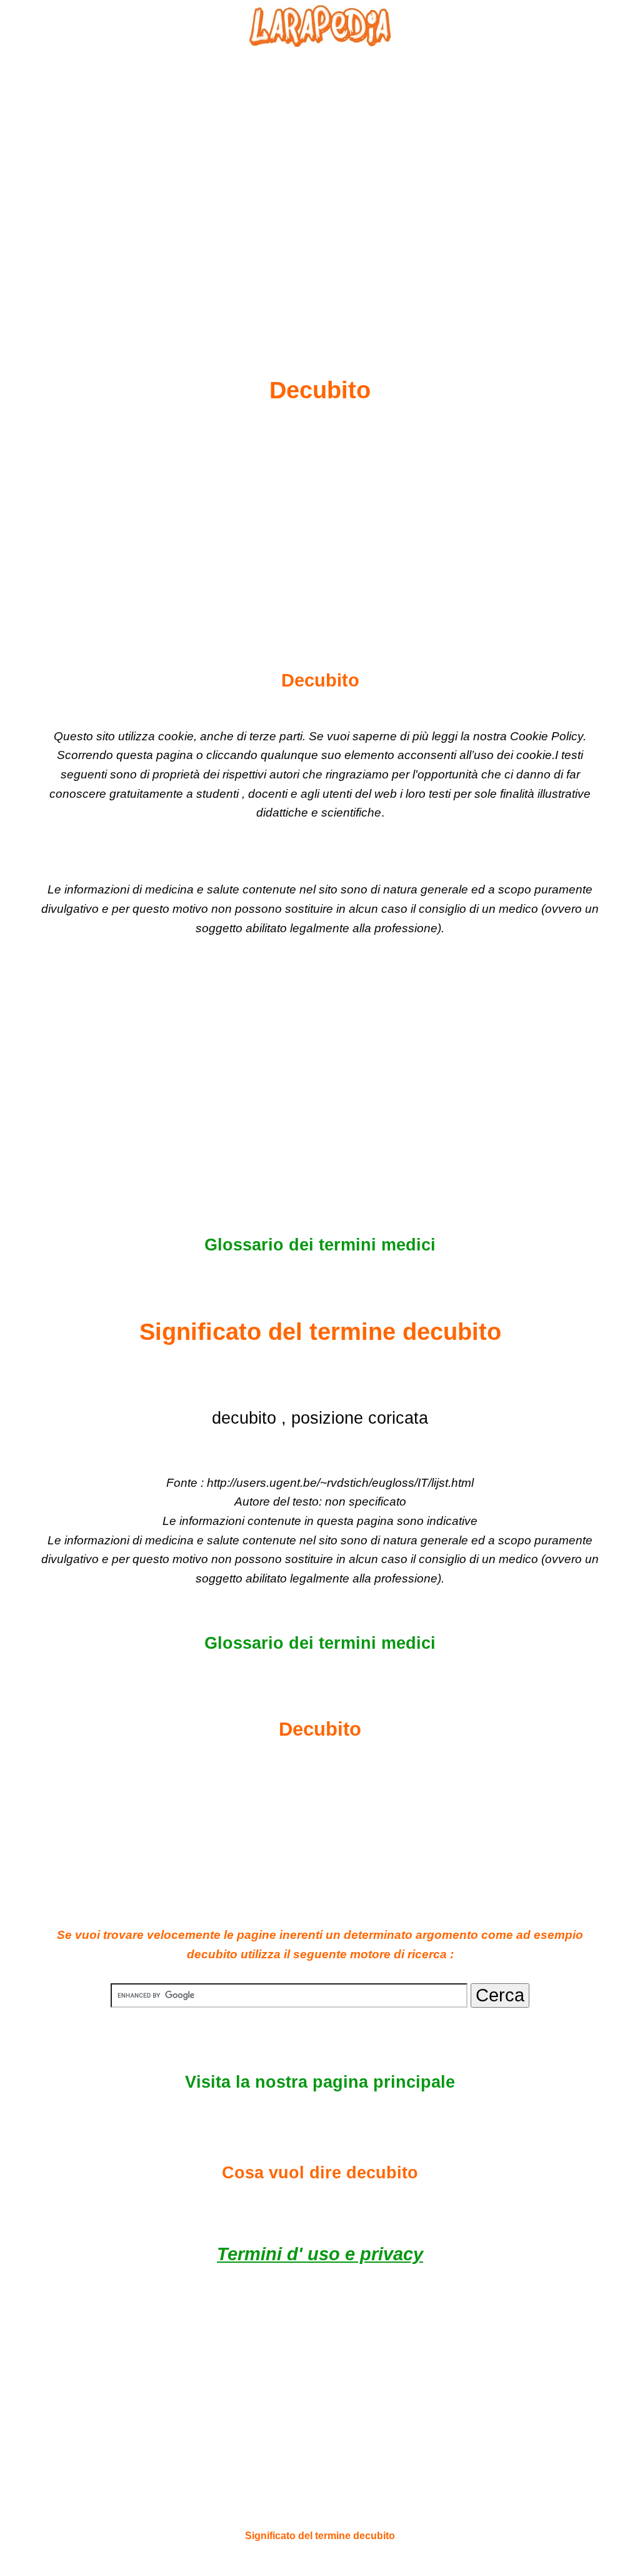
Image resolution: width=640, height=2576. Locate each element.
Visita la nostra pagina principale (320, 2082)
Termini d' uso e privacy (320, 2254)
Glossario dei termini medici (320, 1245)
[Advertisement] (320, 182)
